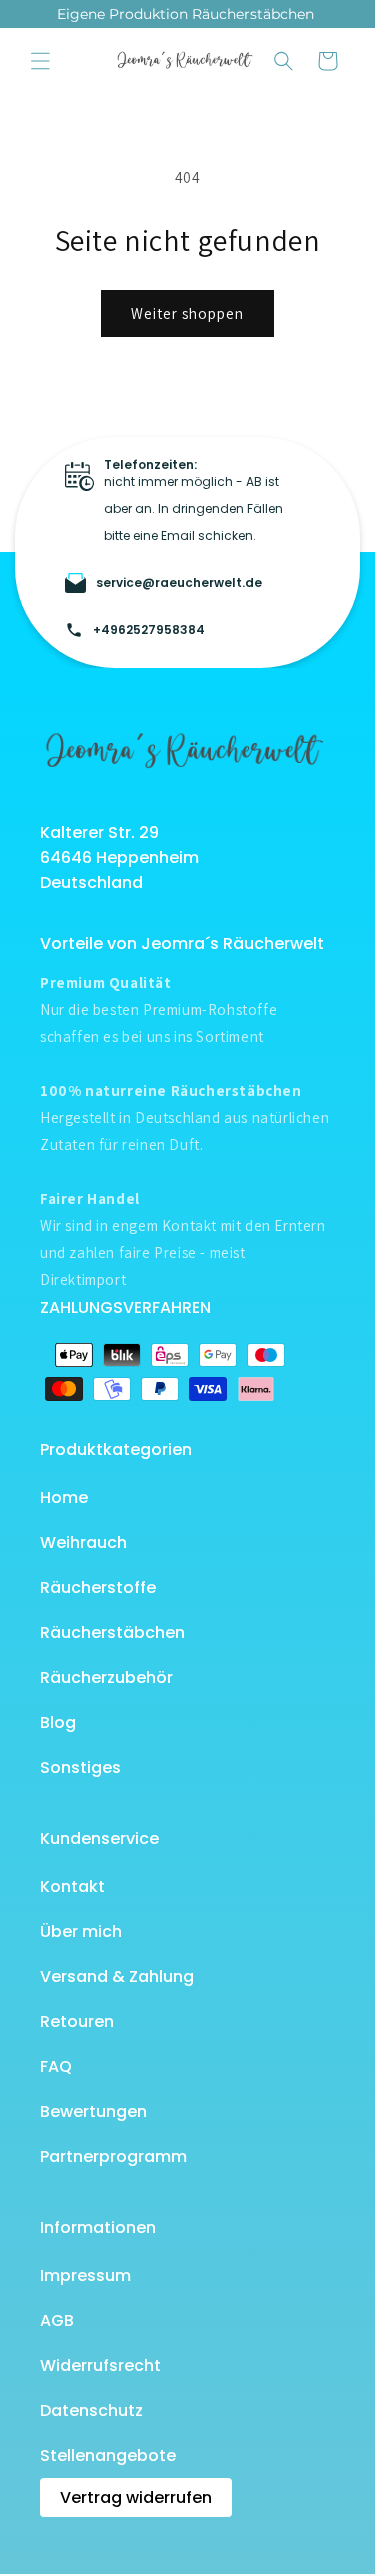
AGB (57, 2320)
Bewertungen (93, 2111)
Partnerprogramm (113, 2156)
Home (64, 1497)
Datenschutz (91, 2410)
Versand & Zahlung (117, 1976)
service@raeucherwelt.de (179, 582)
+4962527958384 (149, 629)
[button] (40, 61)
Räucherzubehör (106, 1677)
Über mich (81, 1931)
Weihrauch (83, 1542)
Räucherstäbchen (112, 1632)
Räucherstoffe (98, 1587)
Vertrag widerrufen (136, 2497)
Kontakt (72, 1886)
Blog (58, 1722)
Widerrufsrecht (100, 2365)
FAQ (56, 2066)
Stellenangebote (108, 2455)
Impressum (85, 2275)
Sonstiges (80, 1767)
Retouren (77, 2021)
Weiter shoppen (187, 313)
